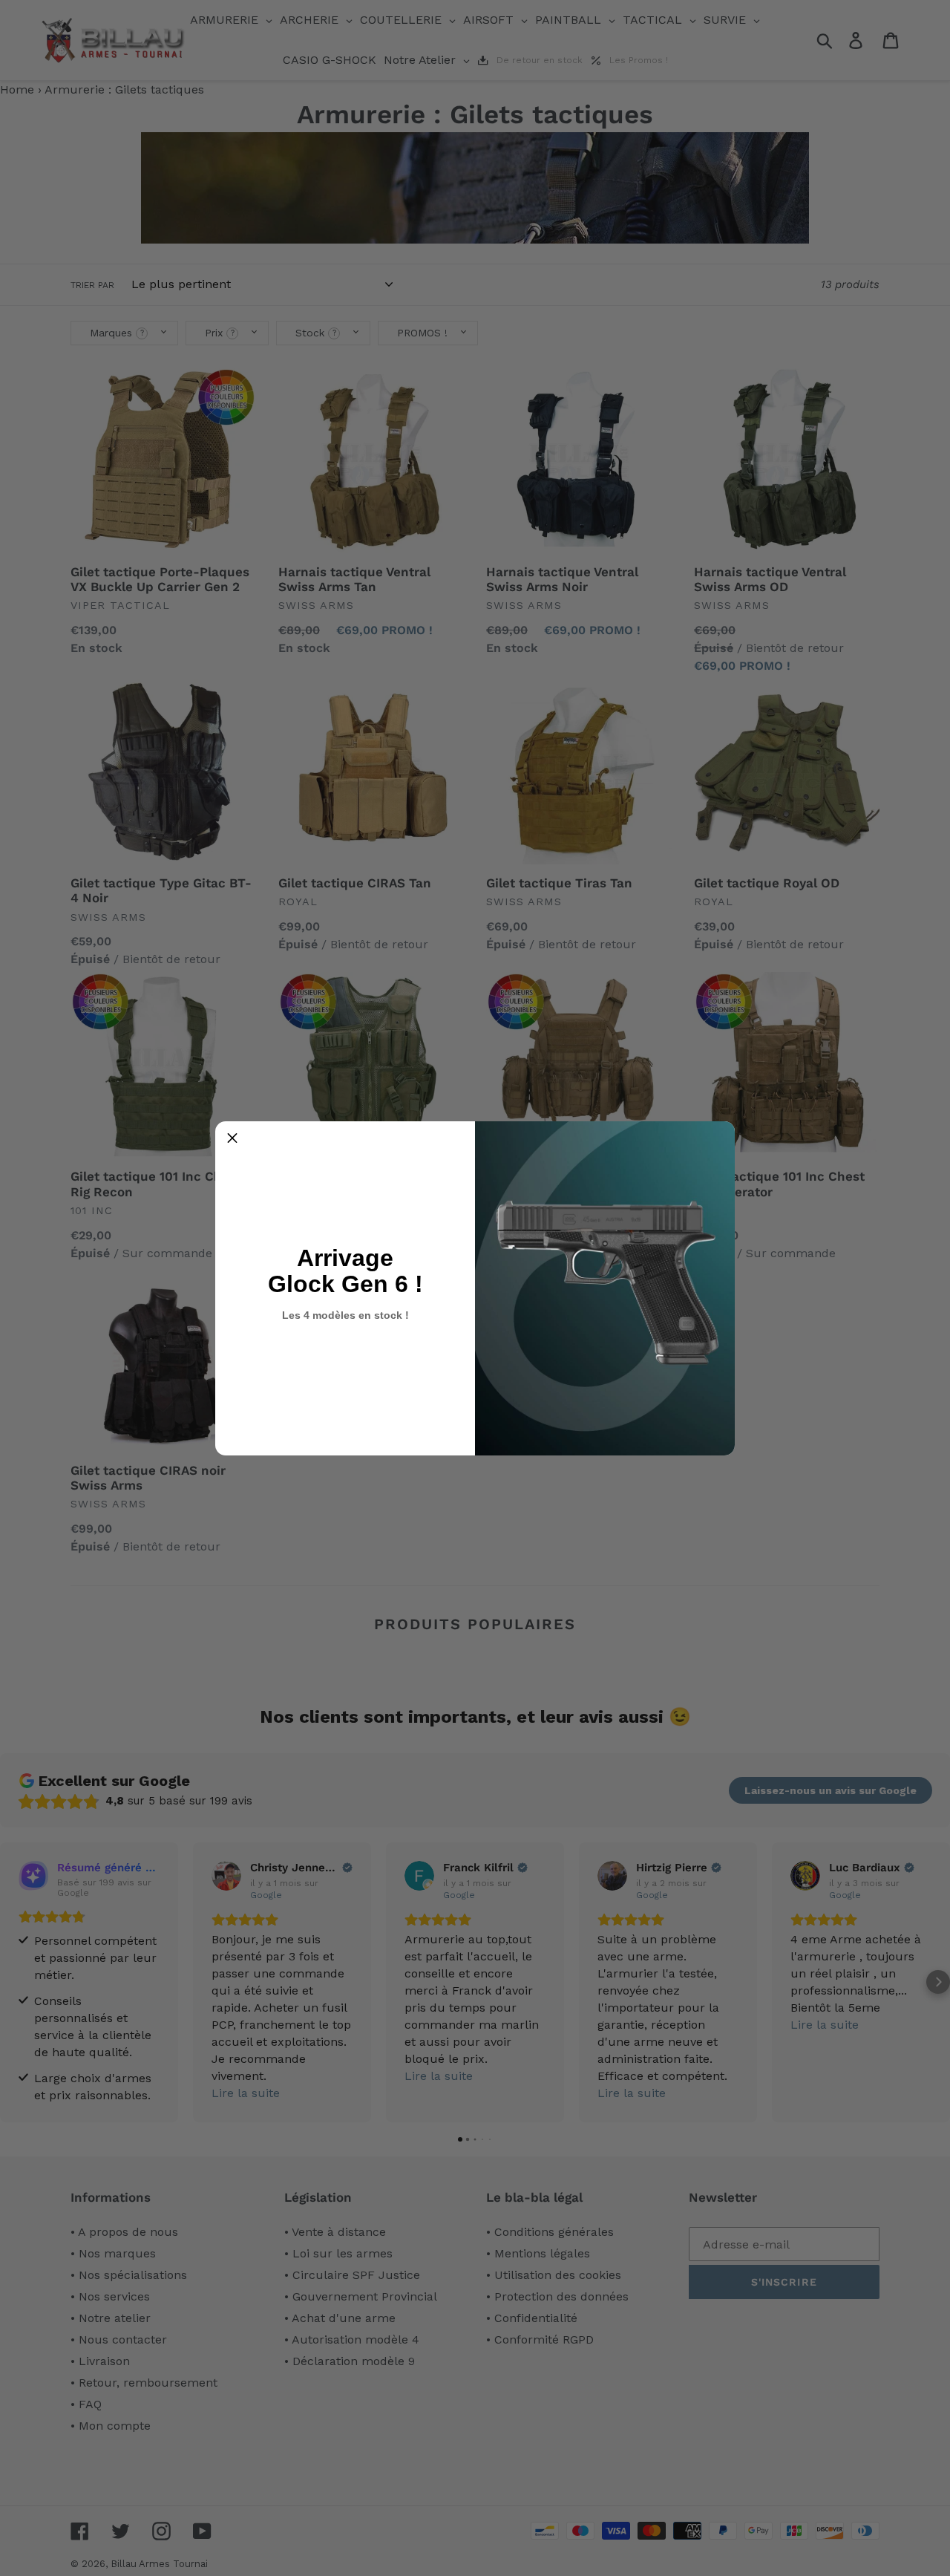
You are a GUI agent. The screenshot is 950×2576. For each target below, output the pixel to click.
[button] (232, 1138)
